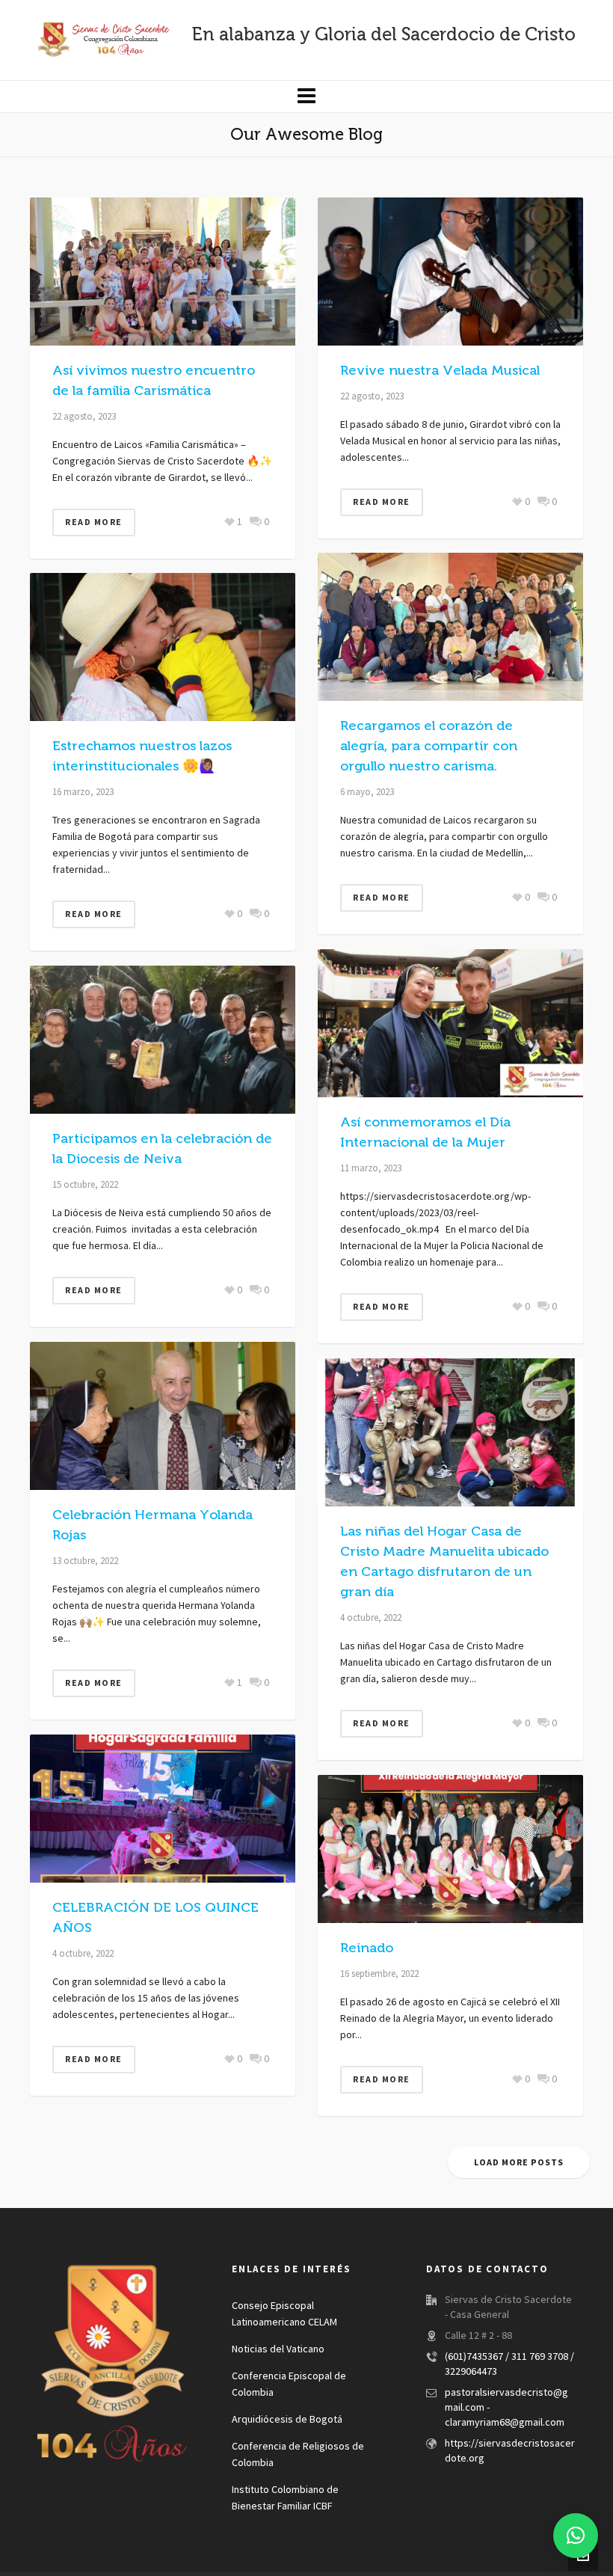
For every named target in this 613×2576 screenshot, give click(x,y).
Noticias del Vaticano (278, 2349)
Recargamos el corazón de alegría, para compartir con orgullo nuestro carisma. (429, 746)
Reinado (367, 1948)
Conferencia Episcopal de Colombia (289, 2385)
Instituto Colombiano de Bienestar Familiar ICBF (285, 2498)
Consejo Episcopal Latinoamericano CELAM (284, 2314)
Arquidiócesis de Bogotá (287, 2420)
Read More (94, 522)
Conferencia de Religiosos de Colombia (298, 2455)
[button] (576, 2536)
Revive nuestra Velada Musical (440, 370)
